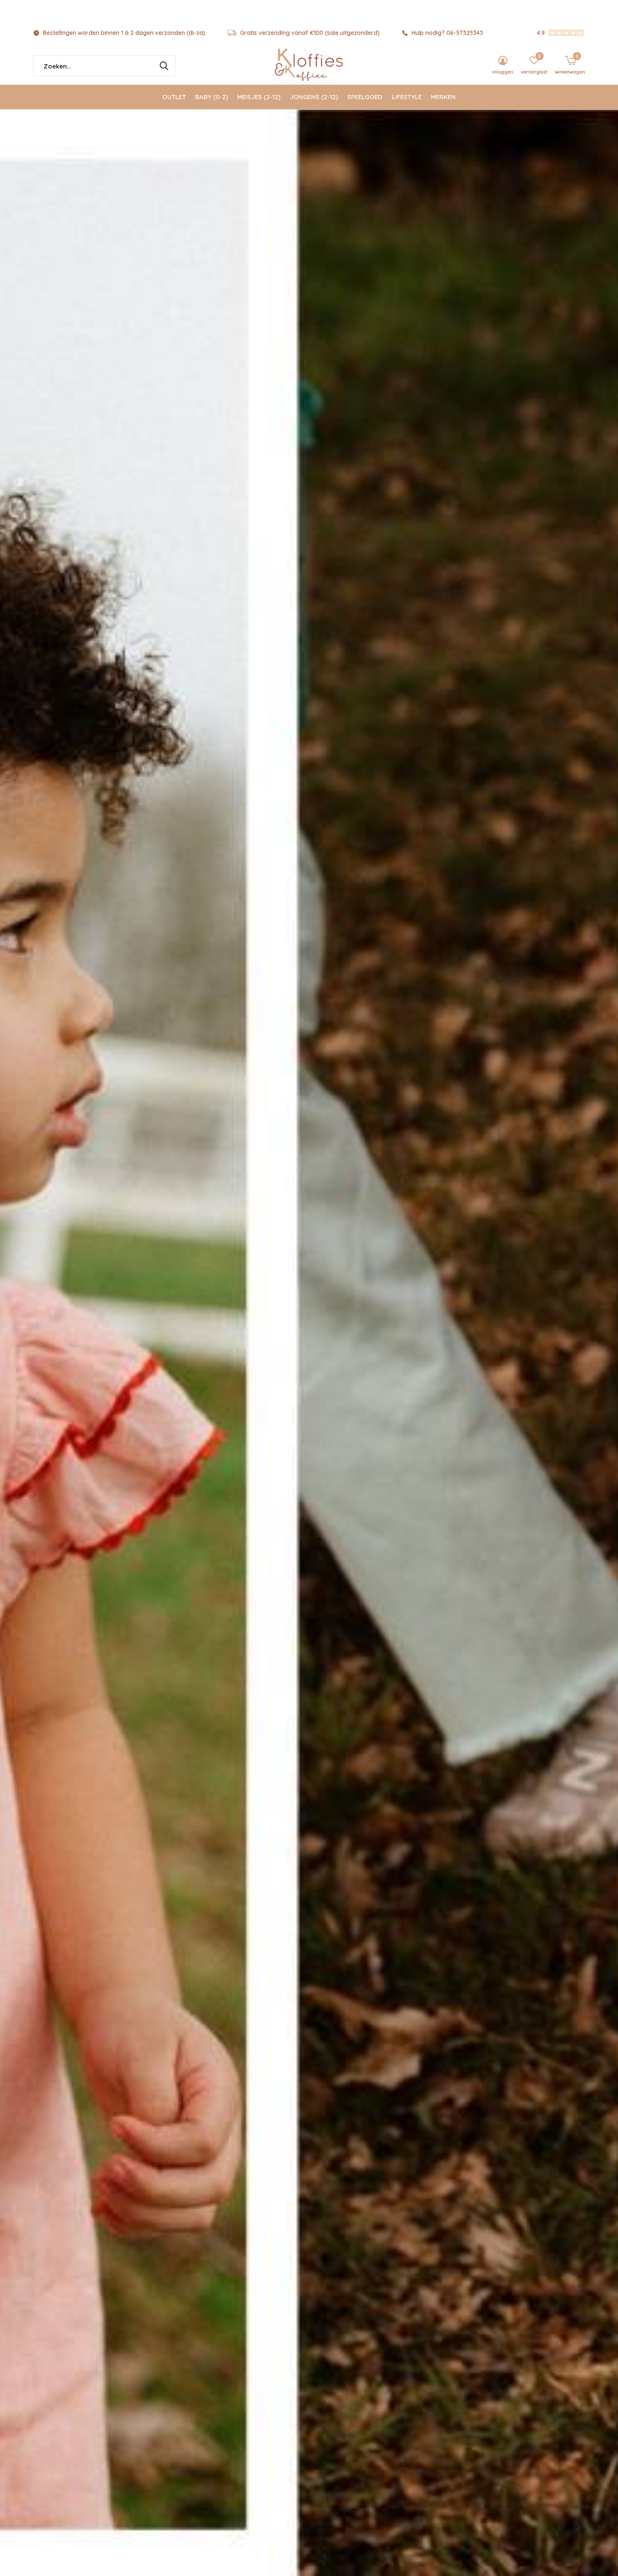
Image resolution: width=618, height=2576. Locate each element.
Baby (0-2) (211, 97)
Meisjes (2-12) (259, 97)
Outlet (174, 97)
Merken (443, 97)
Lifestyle (407, 97)
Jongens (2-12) (314, 97)
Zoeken (164, 66)
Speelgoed (365, 97)
